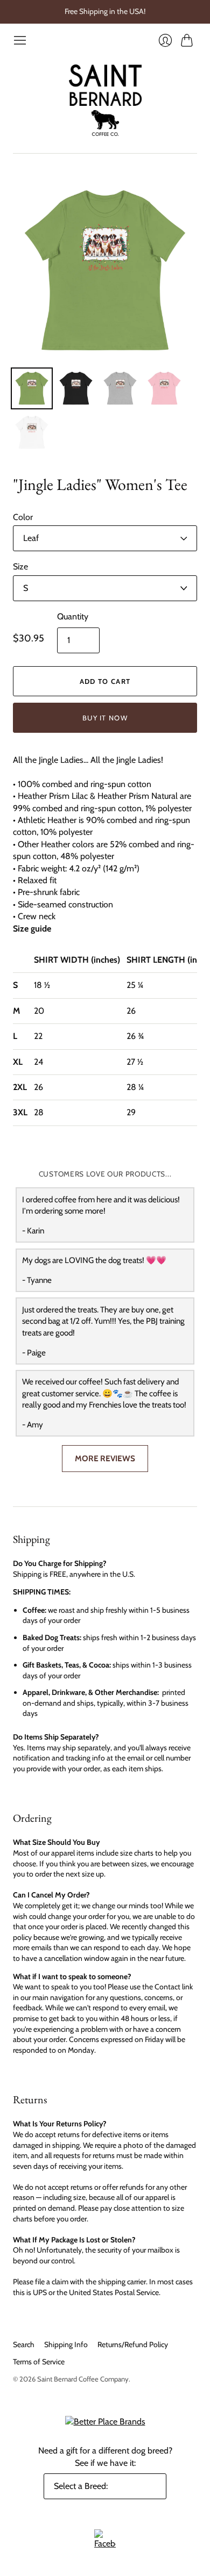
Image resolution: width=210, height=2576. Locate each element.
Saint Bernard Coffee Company (83, 2379)
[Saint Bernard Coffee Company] (105, 100)
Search (24, 2344)
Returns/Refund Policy (133, 2344)
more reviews (105, 1458)
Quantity (73, 616)
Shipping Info (66, 2344)
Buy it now (105, 718)
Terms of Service (39, 2362)
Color (23, 517)
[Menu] (20, 40)
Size (20, 567)
